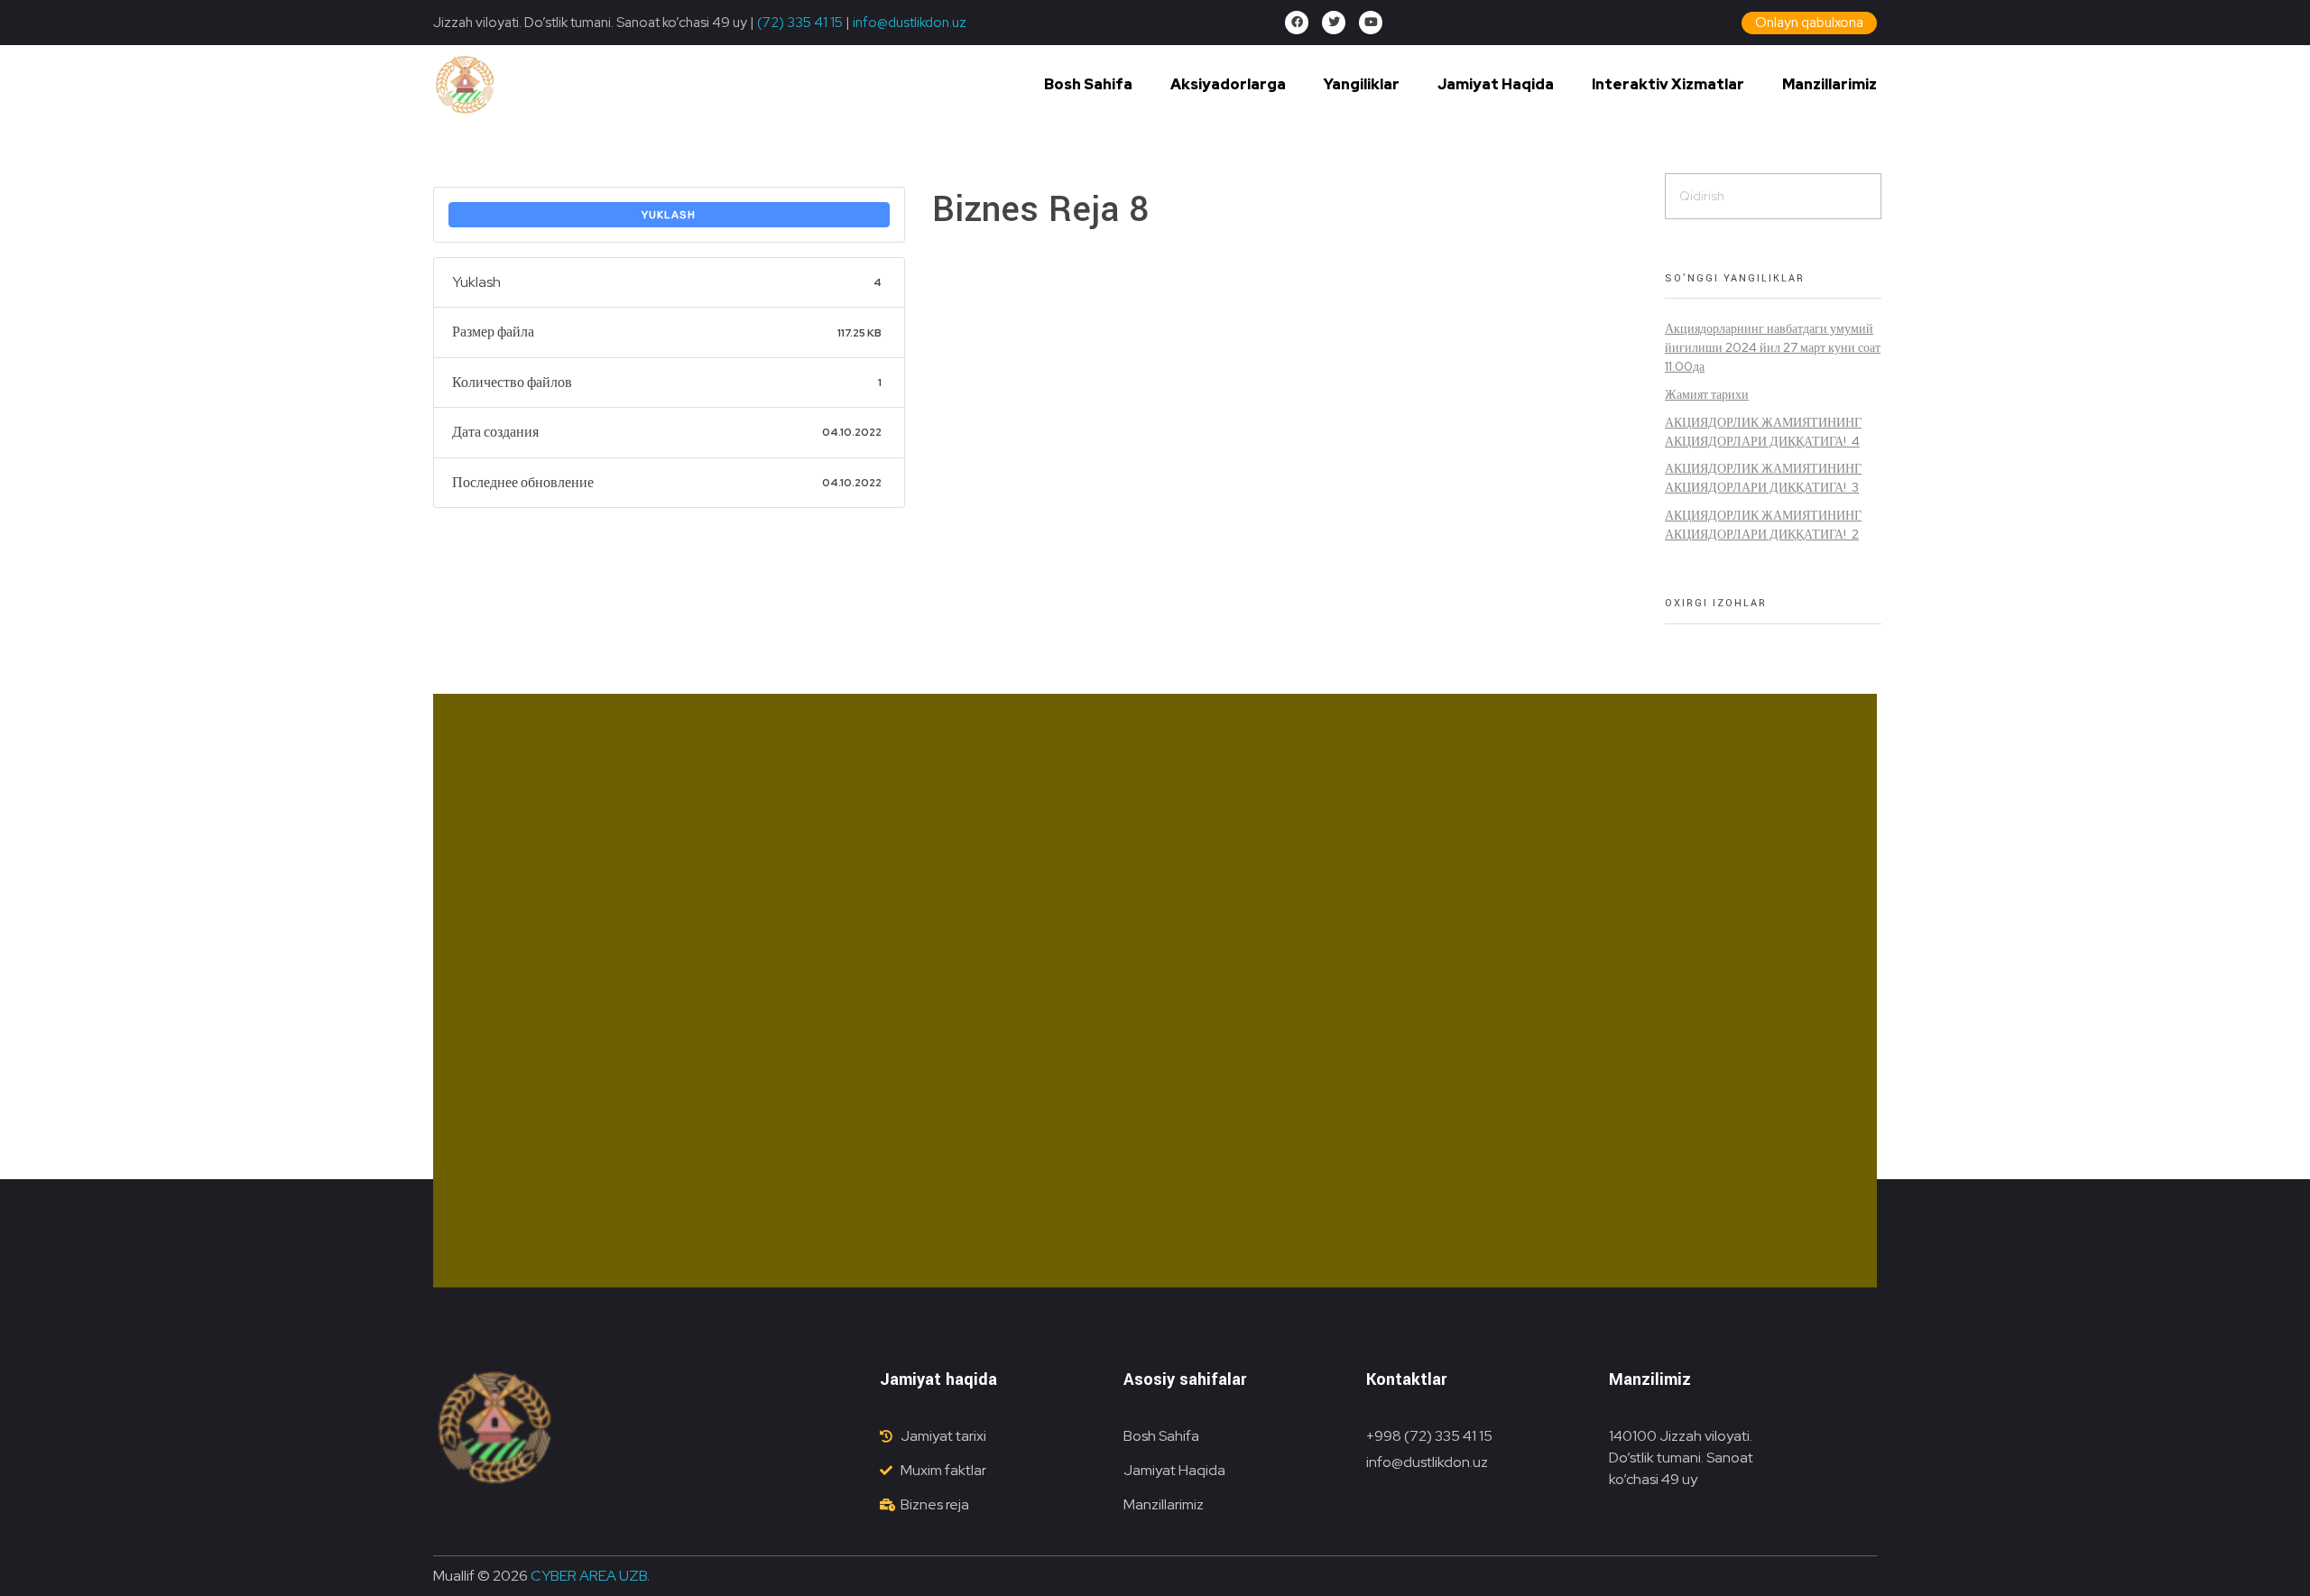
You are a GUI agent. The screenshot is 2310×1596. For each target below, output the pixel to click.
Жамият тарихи (1707, 394)
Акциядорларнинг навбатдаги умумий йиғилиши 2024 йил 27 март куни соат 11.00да (1773, 347)
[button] (1809, 23)
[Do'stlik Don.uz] (465, 86)
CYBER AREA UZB (589, 1576)
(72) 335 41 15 (800, 23)
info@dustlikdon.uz (908, 23)
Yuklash (669, 215)
